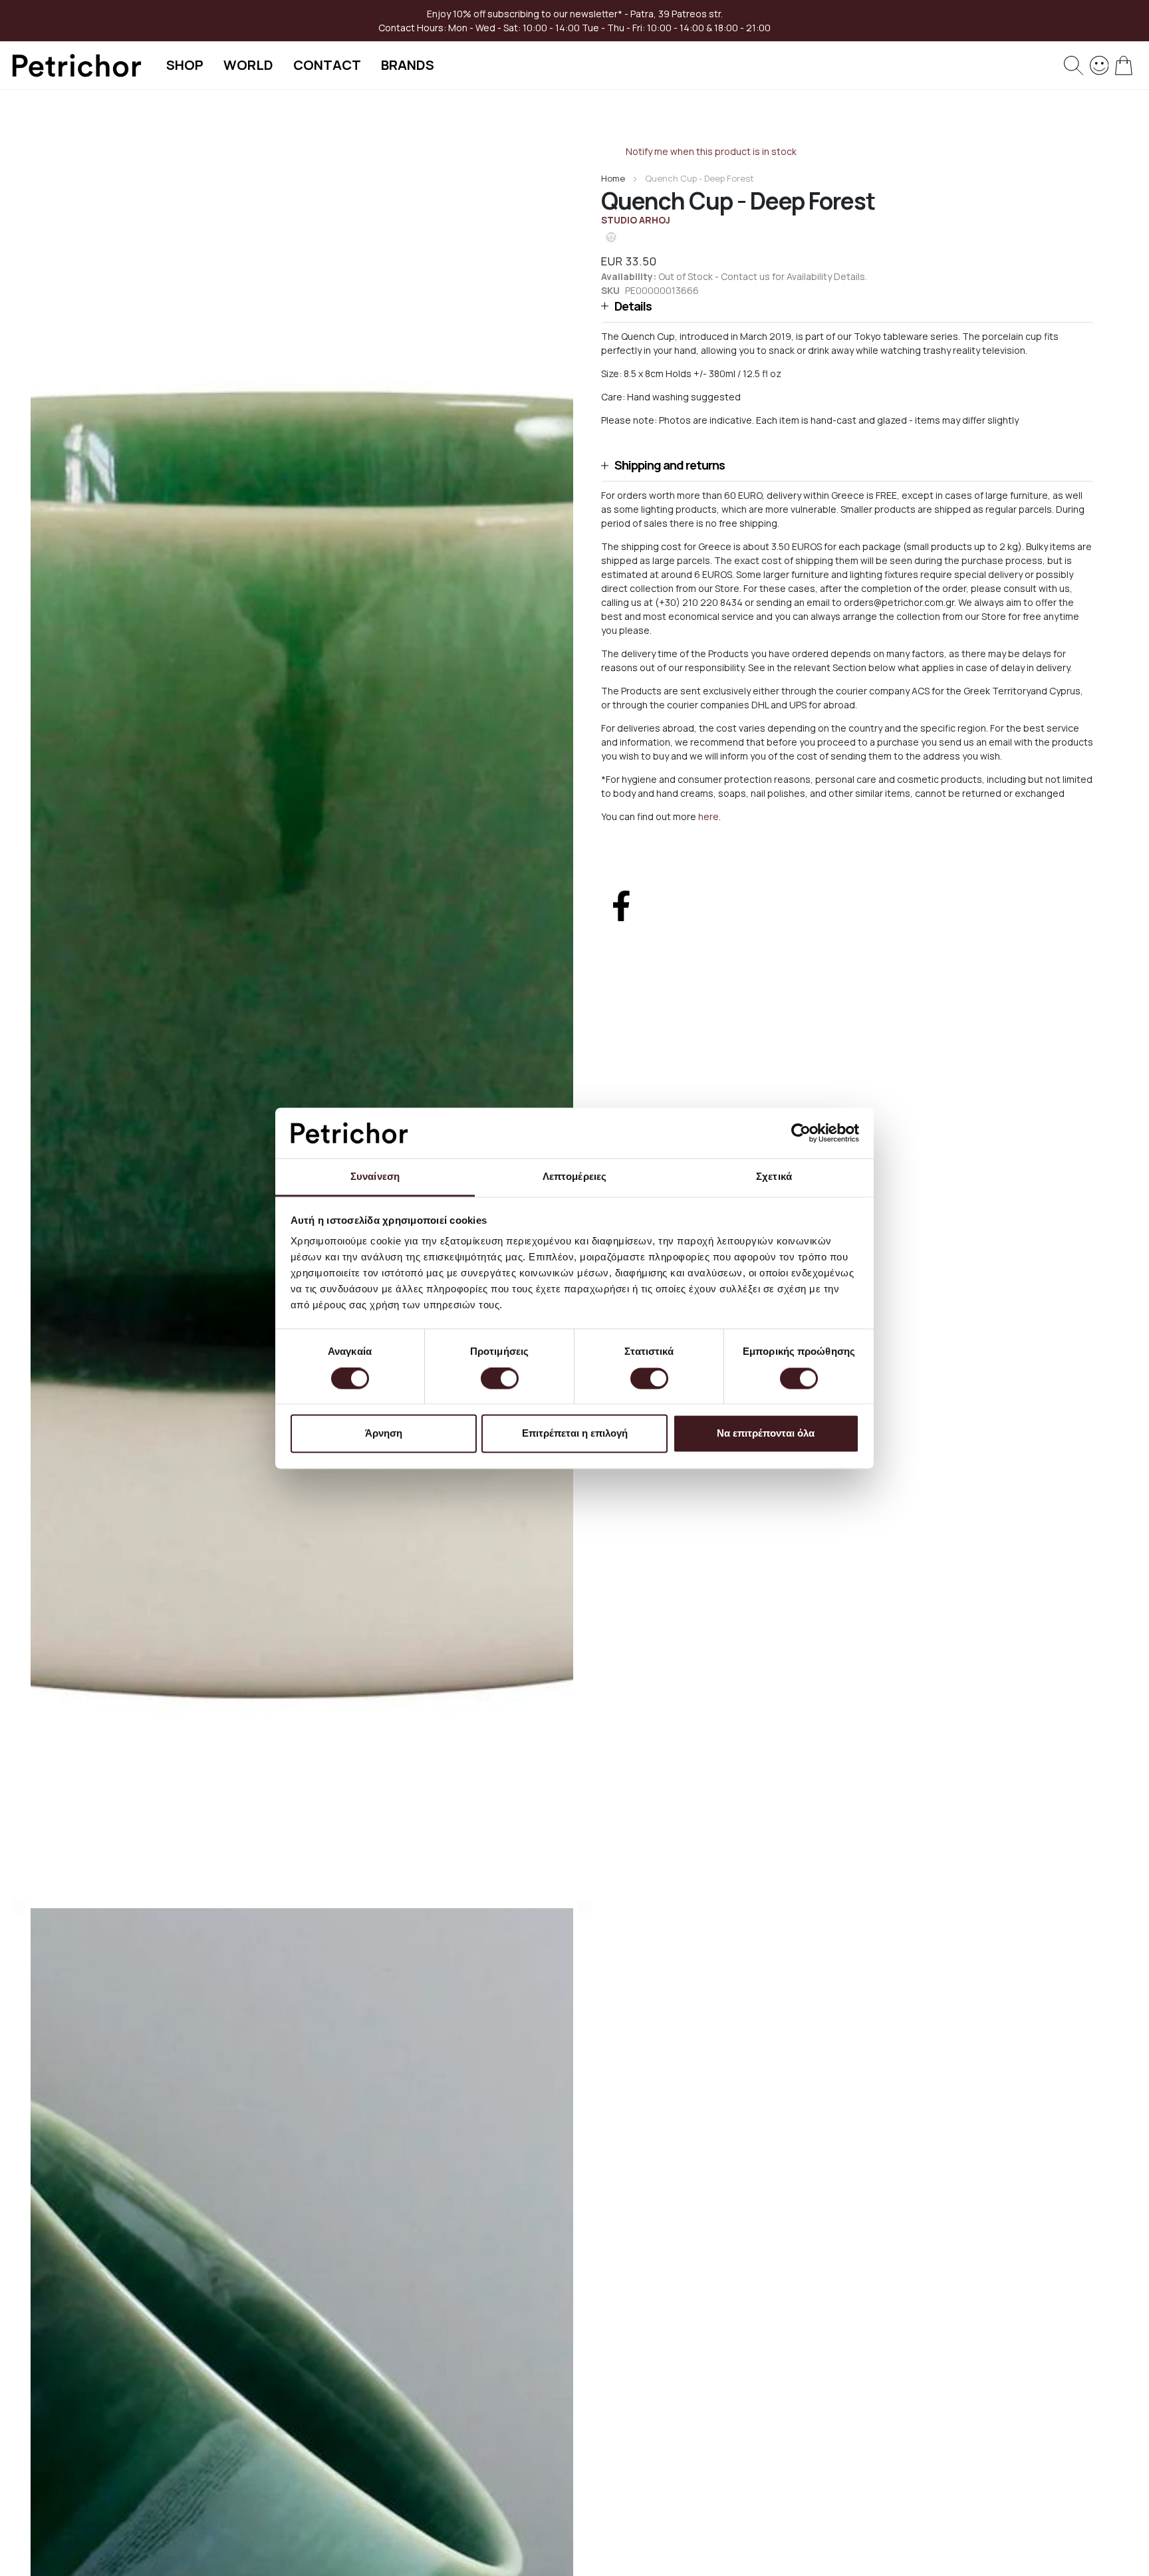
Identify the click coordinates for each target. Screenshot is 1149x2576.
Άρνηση (384, 1434)
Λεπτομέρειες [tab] (574, 1177)
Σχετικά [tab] (774, 1177)
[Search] (1074, 66)
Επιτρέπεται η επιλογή (575, 1434)
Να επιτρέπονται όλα (766, 1434)
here (708, 816)
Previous (19, 1907)
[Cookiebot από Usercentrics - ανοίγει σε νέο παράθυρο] (801, 1133)
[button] (847, 306)
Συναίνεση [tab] (375, 1177)
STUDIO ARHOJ (636, 220)
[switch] (500, 1379)
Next (584, 1907)
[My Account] (1099, 64)
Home (613, 178)
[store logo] (76, 66)
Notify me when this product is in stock (711, 151)
